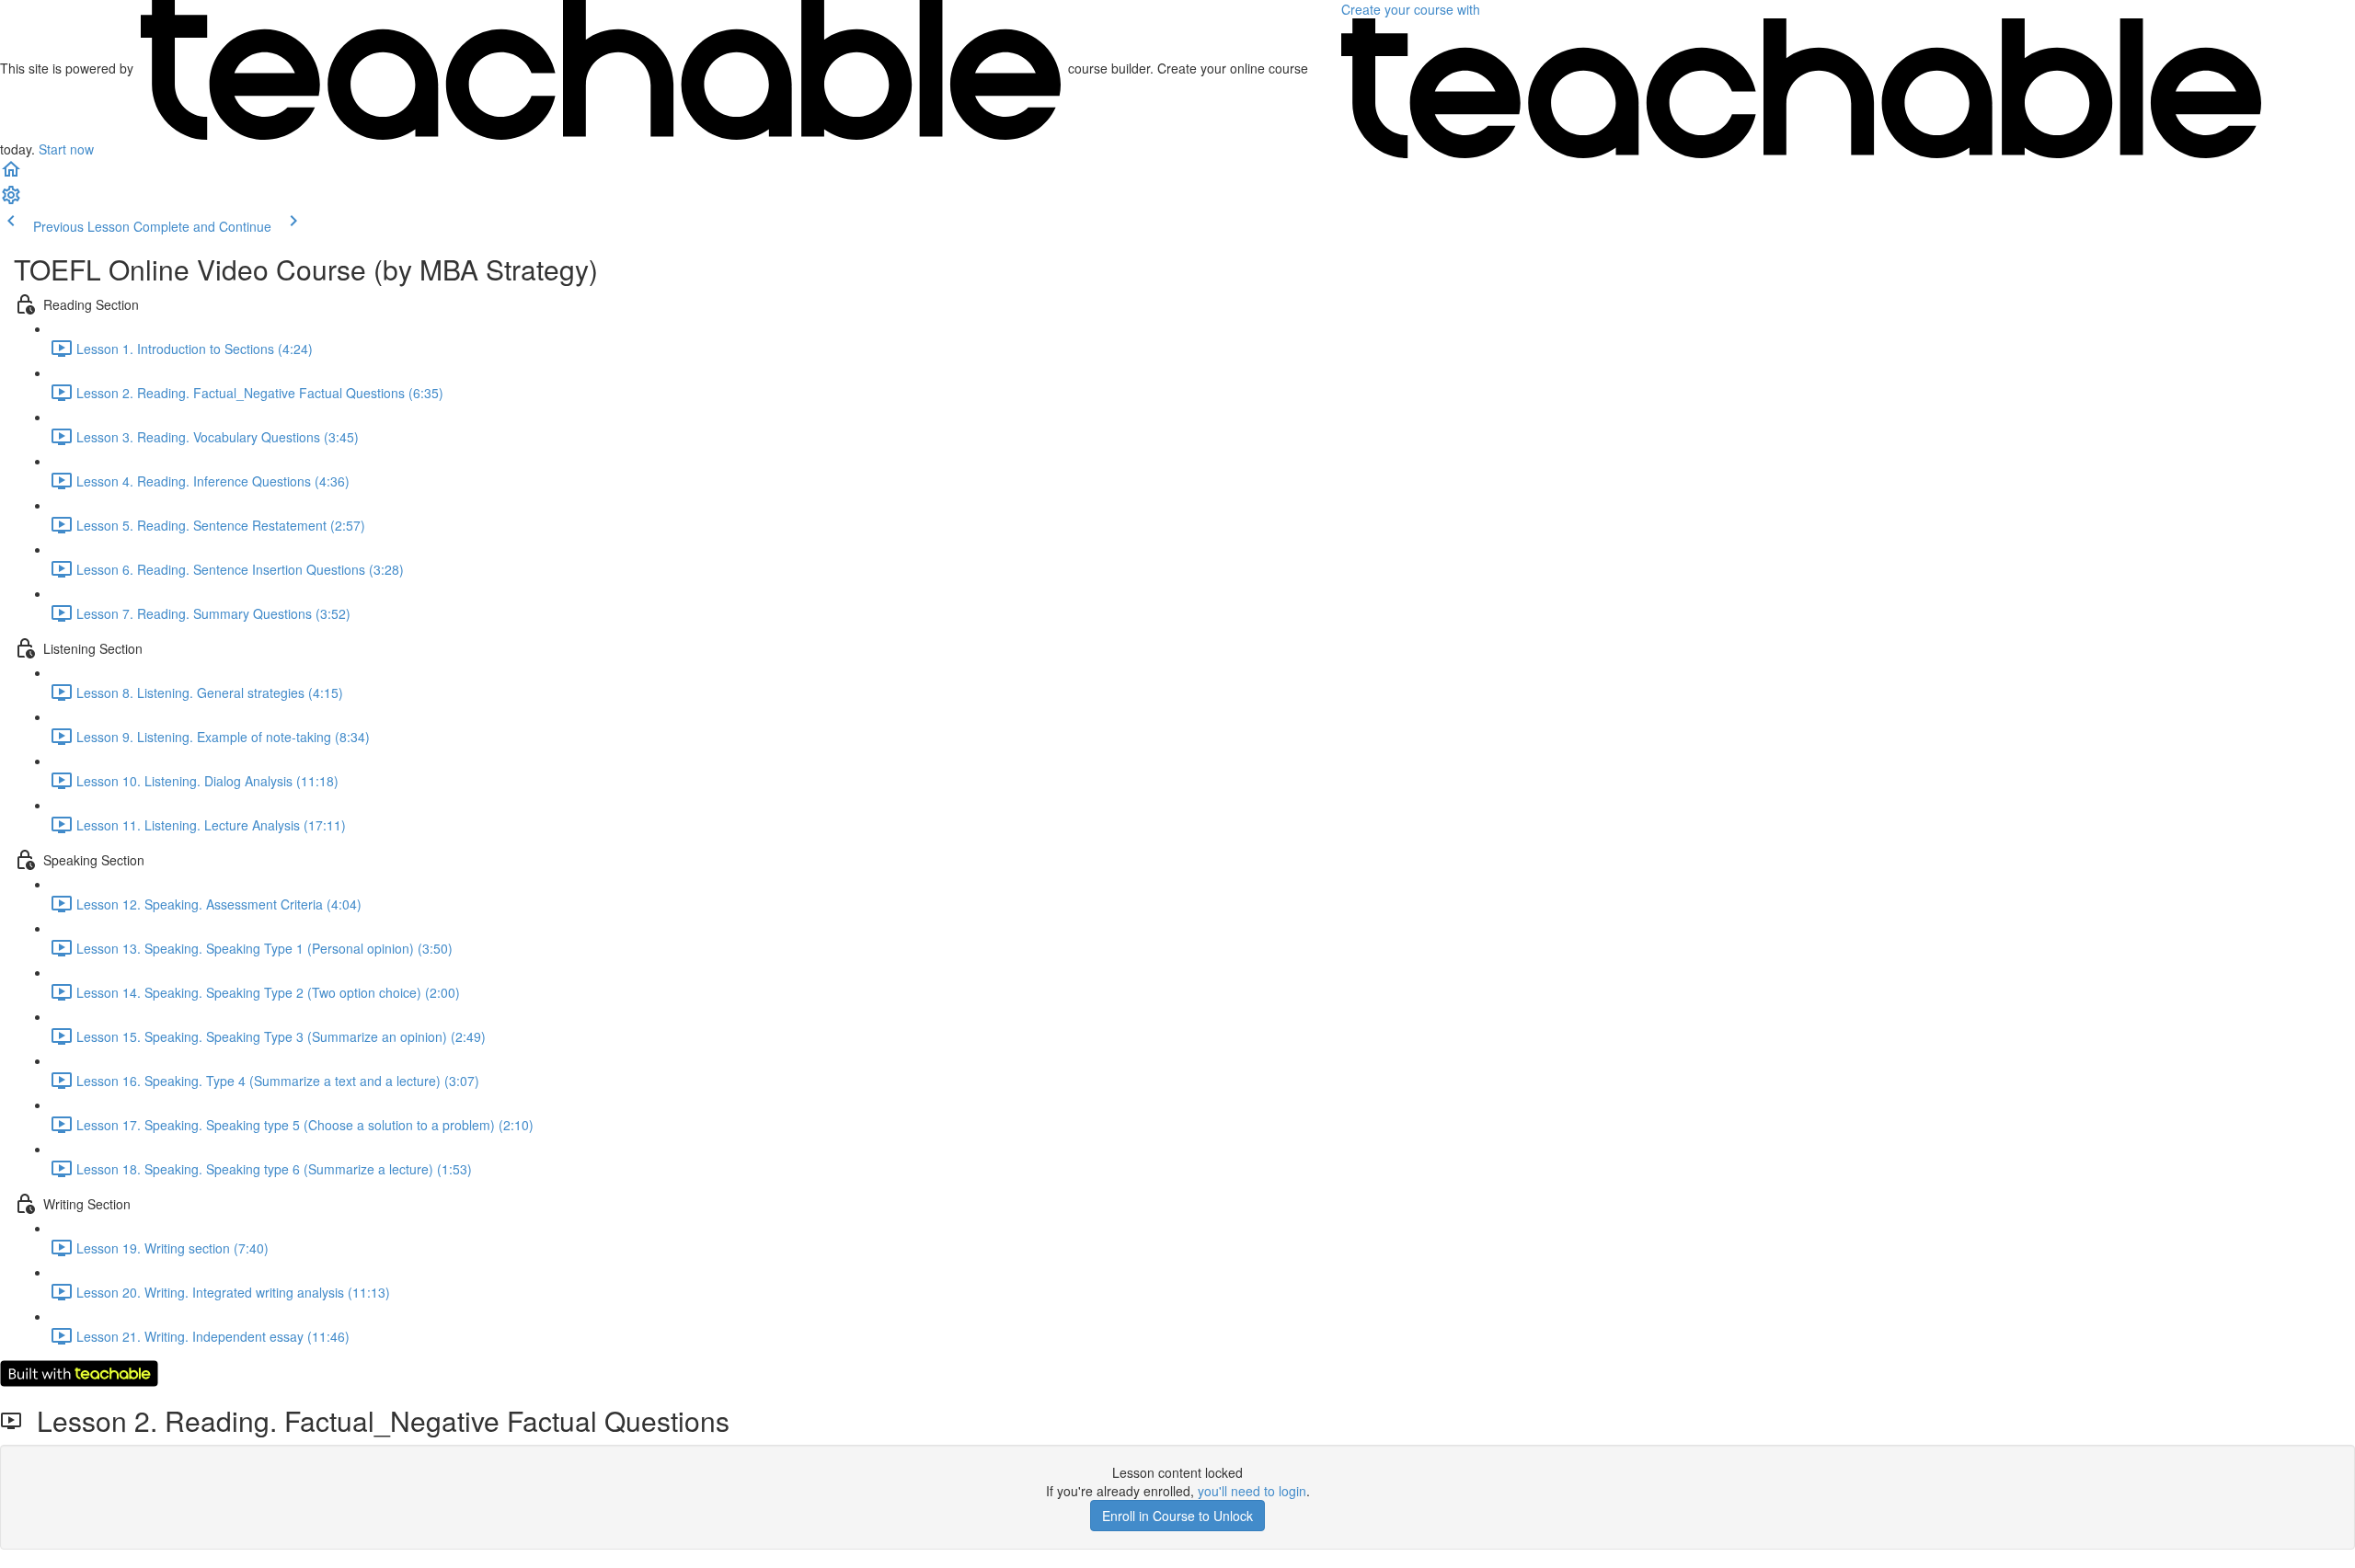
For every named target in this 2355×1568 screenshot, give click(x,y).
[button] (11, 175)
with (1413, 9)
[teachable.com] (601, 68)
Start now (66, 149)
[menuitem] (11, 200)
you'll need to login (1252, 1491)
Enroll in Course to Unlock (1177, 1516)
